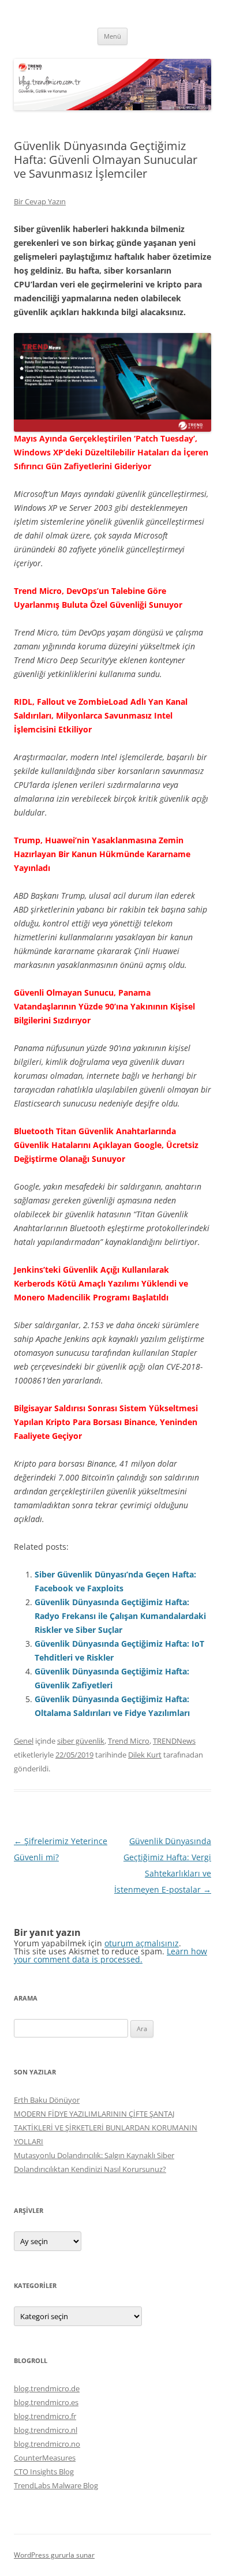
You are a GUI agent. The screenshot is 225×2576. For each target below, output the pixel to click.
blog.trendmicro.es (46, 2402)
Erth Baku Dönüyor (47, 2100)
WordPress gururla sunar (54, 2555)
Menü (112, 36)
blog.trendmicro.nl (46, 2430)
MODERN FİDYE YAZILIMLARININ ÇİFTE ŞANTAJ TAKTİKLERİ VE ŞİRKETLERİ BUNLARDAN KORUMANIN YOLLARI (106, 2128)
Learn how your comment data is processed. (110, 1955)
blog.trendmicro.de (47, 2388)
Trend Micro (129, 1741)
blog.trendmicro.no (47, 2444)
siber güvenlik (81, 1741)
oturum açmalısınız (142, 1943)
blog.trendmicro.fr (45, 2416)
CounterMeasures (45, 2458)
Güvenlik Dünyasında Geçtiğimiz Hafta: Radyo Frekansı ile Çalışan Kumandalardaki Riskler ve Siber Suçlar (120, 1616)
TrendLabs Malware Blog (56, 2485)
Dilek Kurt (145, 1755)
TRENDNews (174, 1741)
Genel (24, 1741)
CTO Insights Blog (44, 2472)
